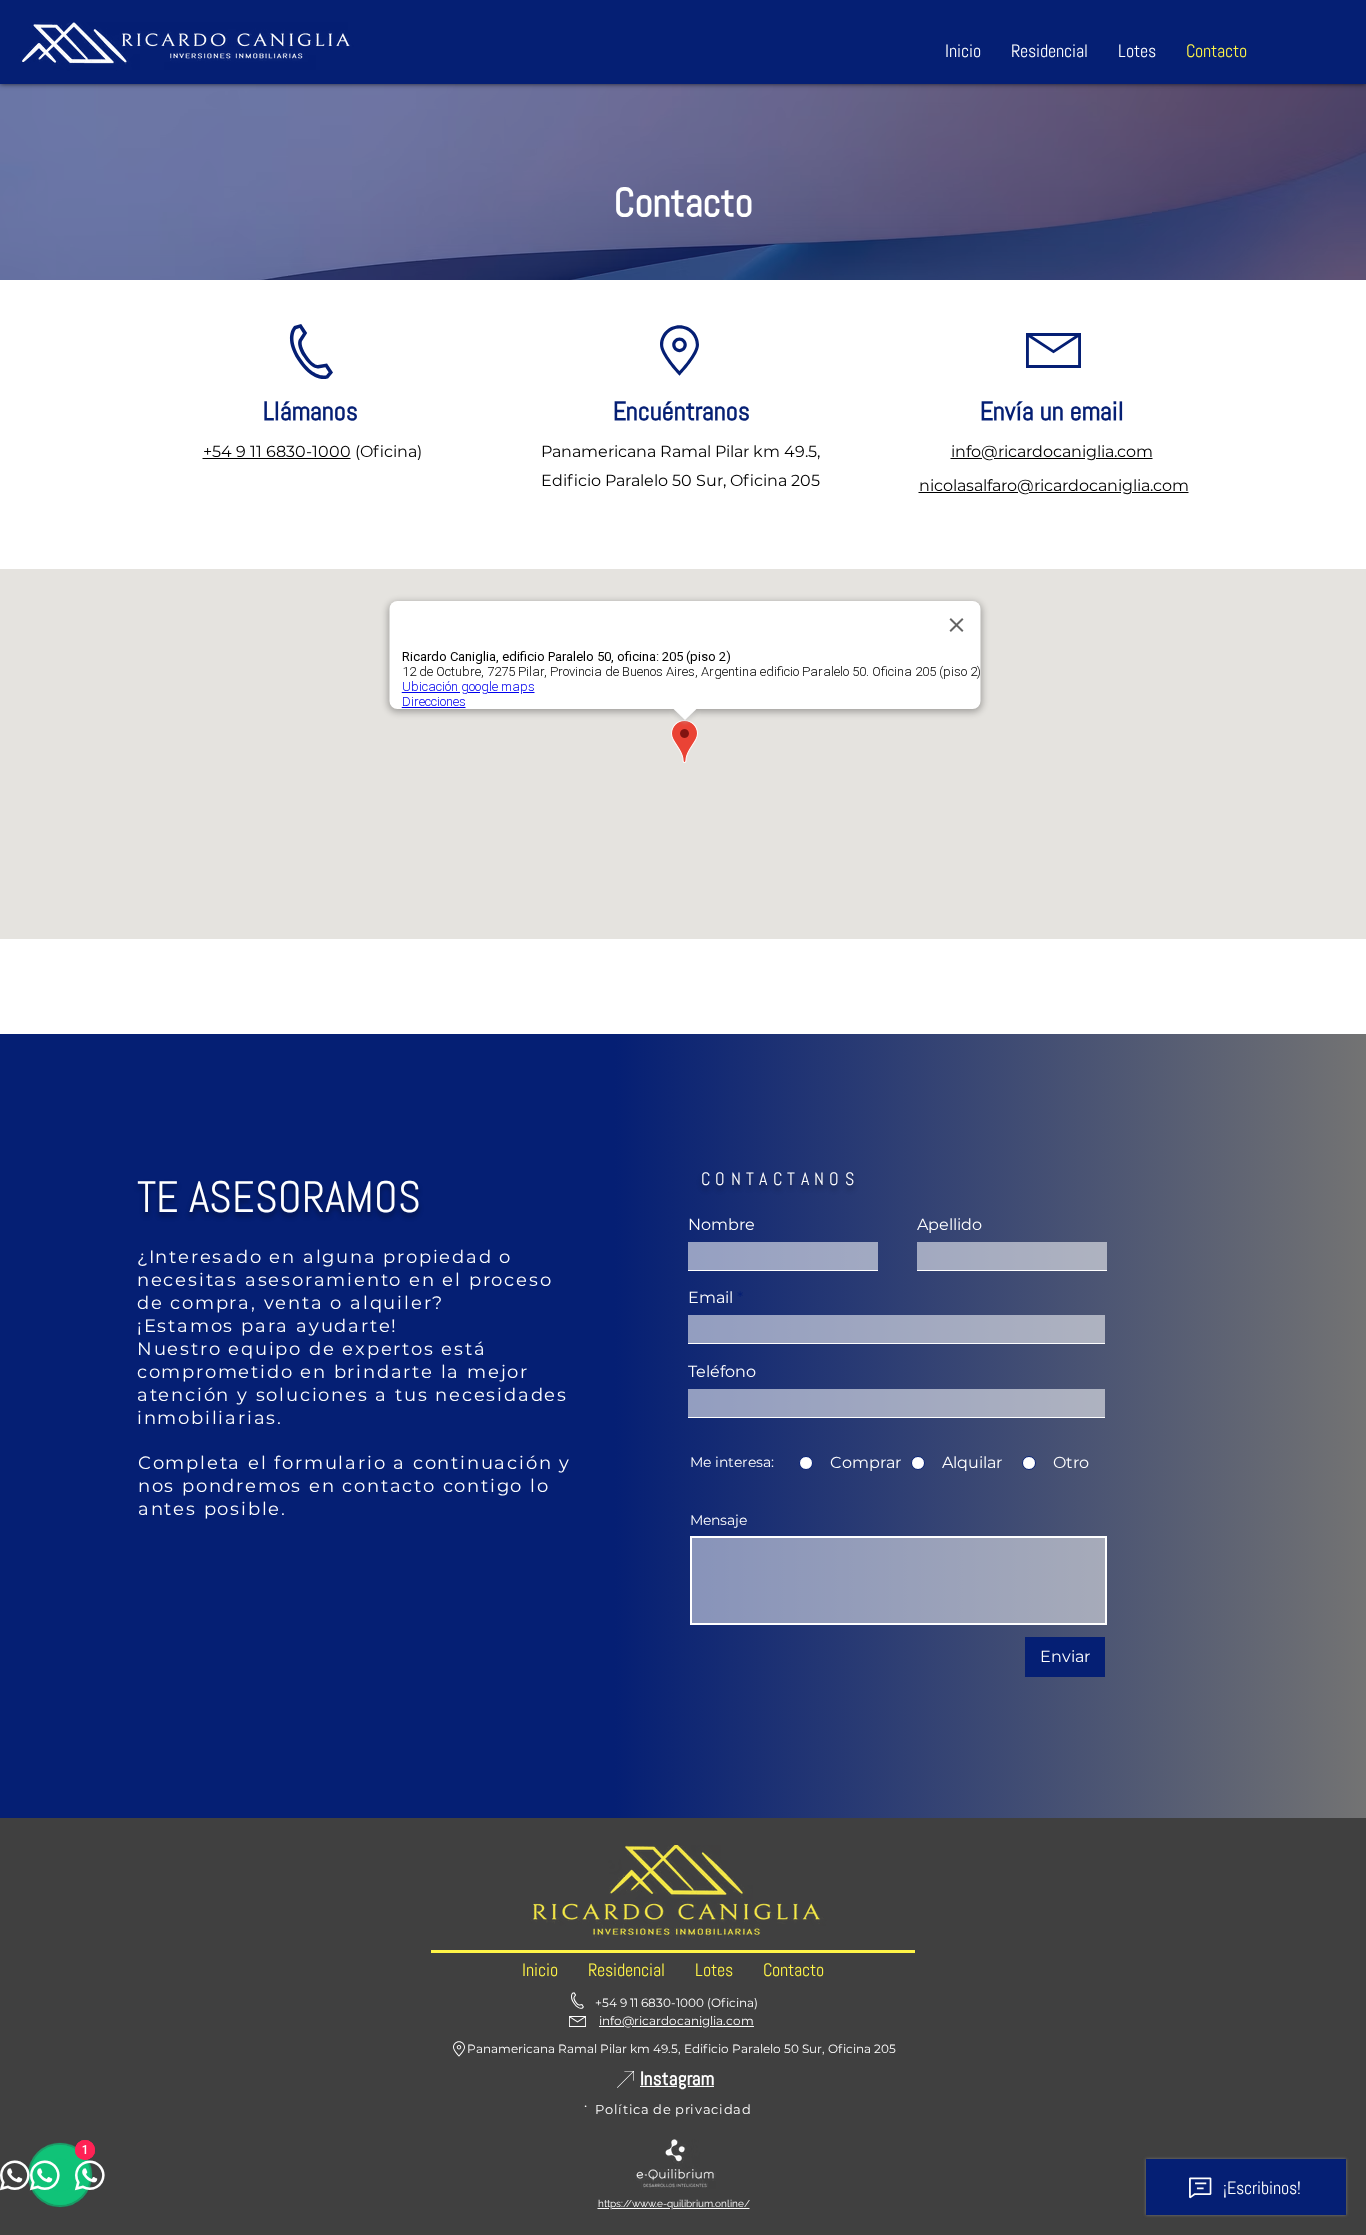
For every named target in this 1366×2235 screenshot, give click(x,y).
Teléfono (722, 1372)
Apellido (949, 1225)
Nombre (721, 1225)
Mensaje (718, 1520)
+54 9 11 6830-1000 (277, 451)
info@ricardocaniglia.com (1052, 451)
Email (710, 1298)
